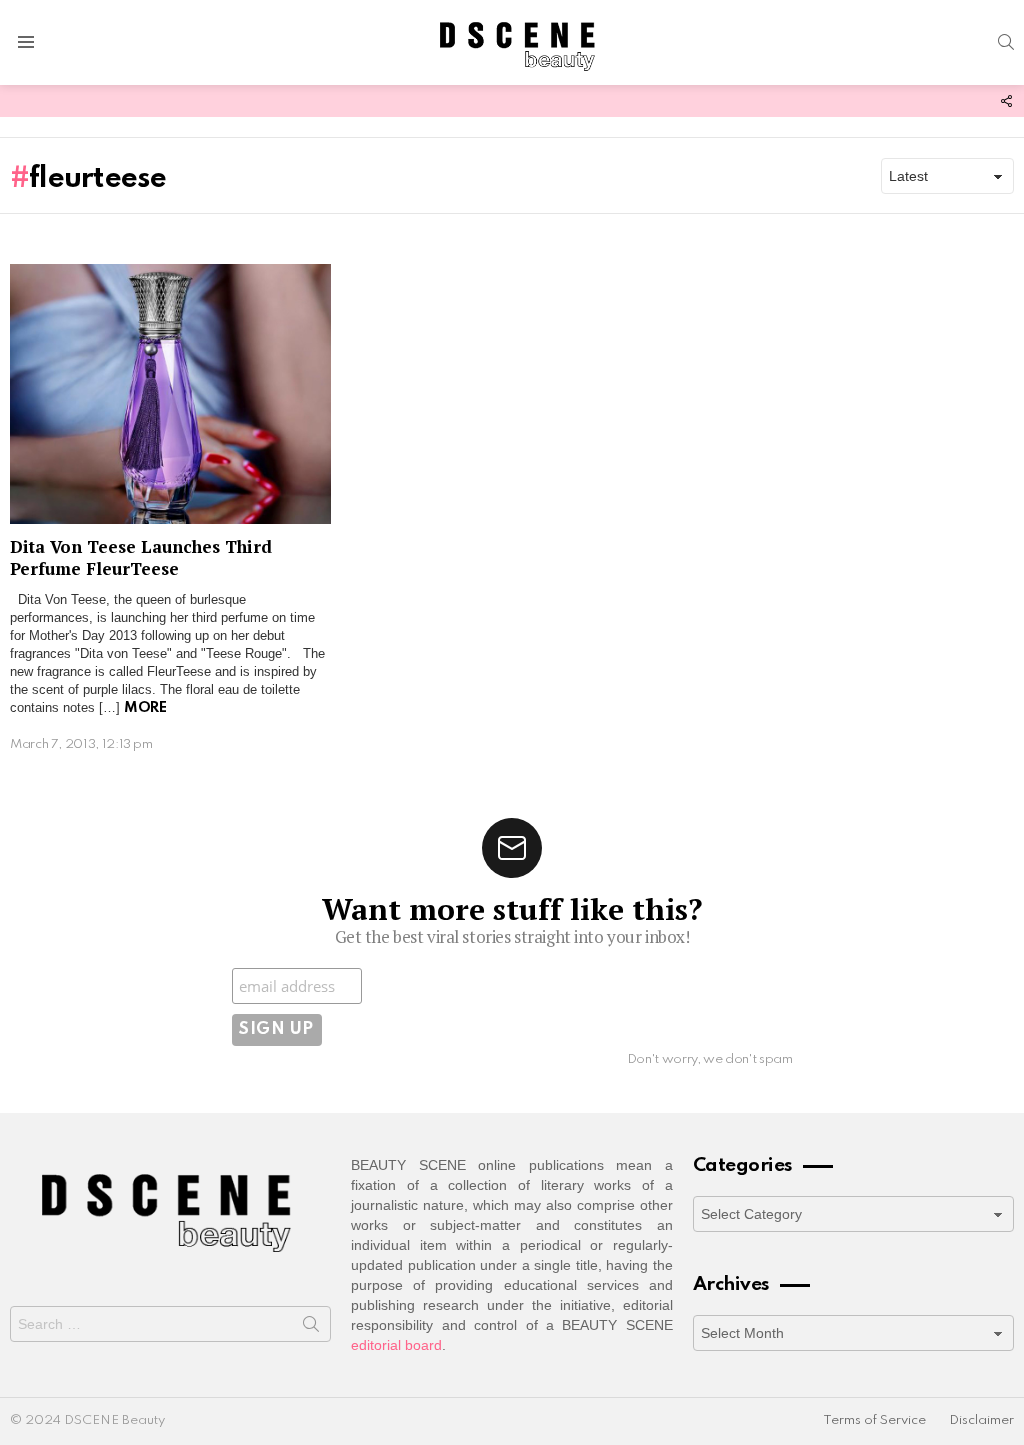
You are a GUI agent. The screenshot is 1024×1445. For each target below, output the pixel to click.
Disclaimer (981, 1420)
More (145, 708)
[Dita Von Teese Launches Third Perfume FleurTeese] (170, 394)
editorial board (396, 1345)
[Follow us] (1006, 101)
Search (311, 1328)
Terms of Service (874, 1420)
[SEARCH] (1006, 42)
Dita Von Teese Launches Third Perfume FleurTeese (141, 557)
